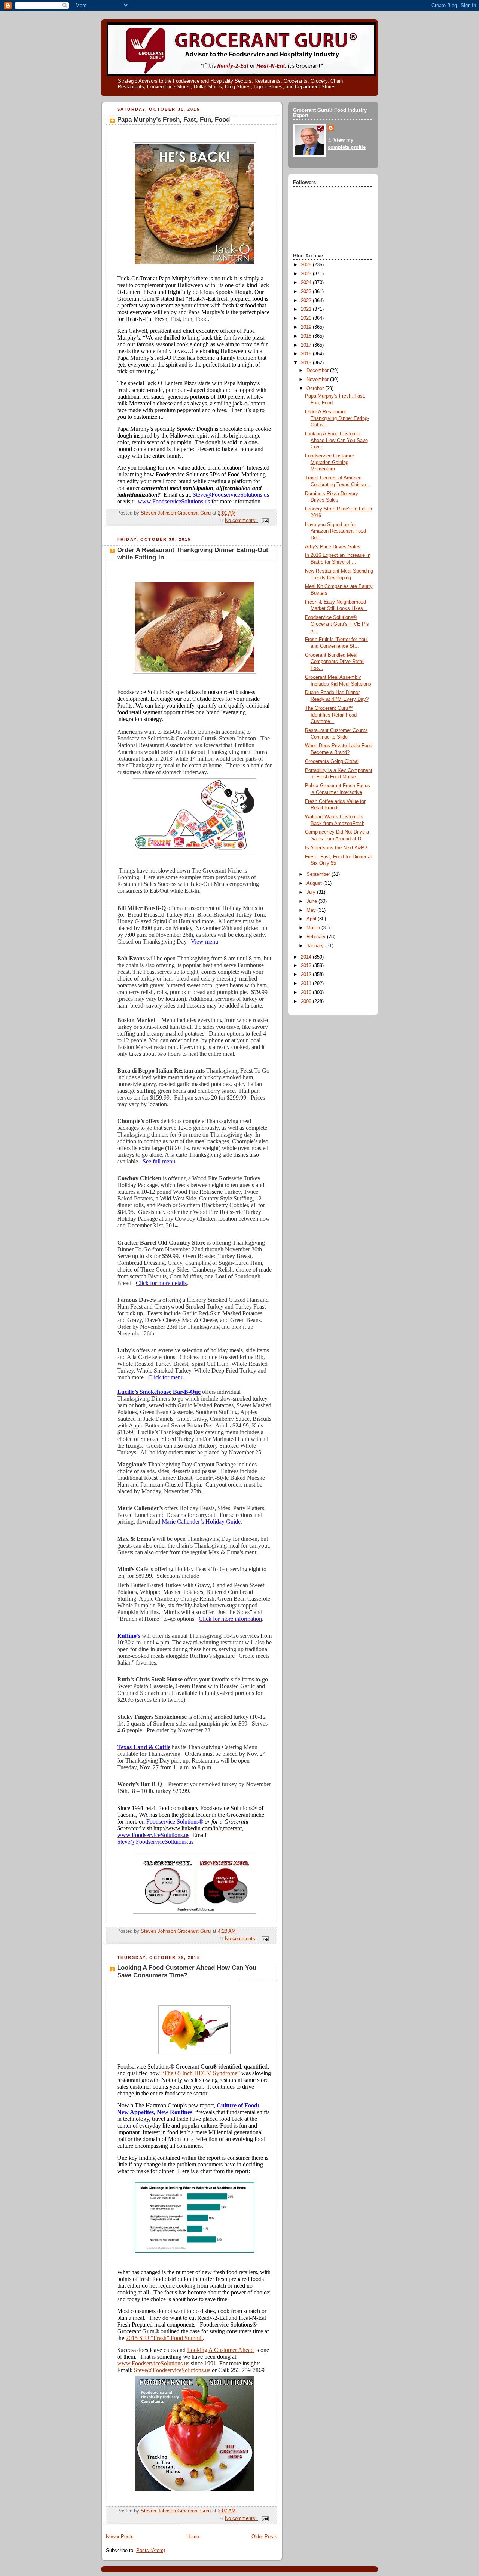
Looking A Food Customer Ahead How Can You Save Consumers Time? (187, 1971)
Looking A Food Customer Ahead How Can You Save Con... (336, 440)
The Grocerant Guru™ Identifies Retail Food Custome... (331, 715)
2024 (307, 283)
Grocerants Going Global (332, 761)
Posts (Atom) (151, 2551)
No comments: (242, 521)
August (315, 883)
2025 (307, 274)
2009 (307, 1002)
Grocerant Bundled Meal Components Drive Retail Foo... (335, 662)
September (319, 874)
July (312, 892)
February (317, 937)
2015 (307, 363)
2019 (307, 327)
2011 (307, 984)
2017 (307, 345)
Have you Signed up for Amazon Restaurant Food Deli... (335, 531)
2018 (307, 336)
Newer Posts (120, 2537)
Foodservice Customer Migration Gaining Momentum (329, 462)
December (318, 371)
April (312, 919)
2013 (307, 966)
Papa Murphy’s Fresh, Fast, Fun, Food (173, 119)
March (314, 928)
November (318, 380)
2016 (307, 354)
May (312, 910)
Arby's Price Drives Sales (333, 547)
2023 (307, 292)
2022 (307, 301)
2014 (307, 957)
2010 (307, 993)
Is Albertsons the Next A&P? (336, 848)
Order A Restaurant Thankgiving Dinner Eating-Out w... (337, 418)
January (316, 946)
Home (193, 2537)
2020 (307, 318)
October (316, 389)
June (312, 901)
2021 (307, 309)
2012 (307, 975)
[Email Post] (265, 521)
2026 (307, 265)
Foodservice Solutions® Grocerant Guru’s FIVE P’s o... (337, 624)
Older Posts (264, 2537)
